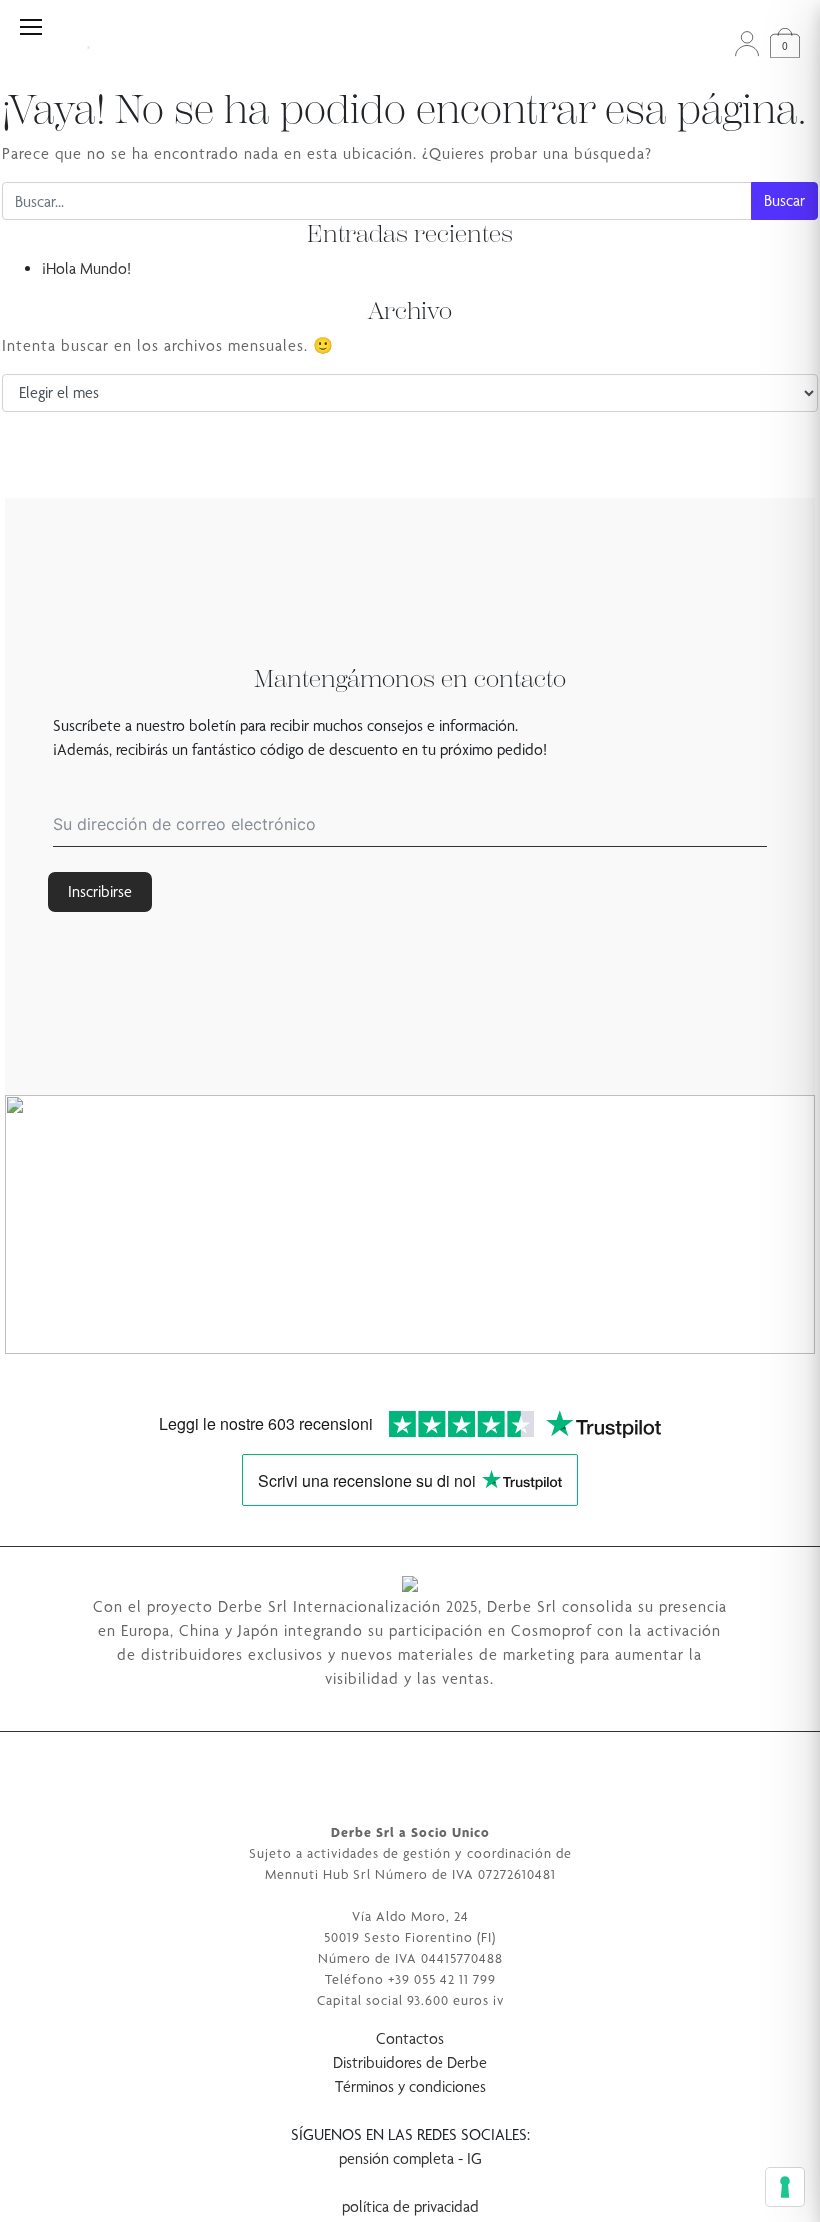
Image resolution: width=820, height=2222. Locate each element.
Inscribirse (100, 891)
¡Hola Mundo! (86, 268)
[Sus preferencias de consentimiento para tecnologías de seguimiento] (785, 2187)
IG (474, 2158)
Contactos (410, 2038)
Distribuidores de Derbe (410, 2062)
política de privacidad (410, 2206)
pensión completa (396, 2158)
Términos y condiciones (410, 2086)
